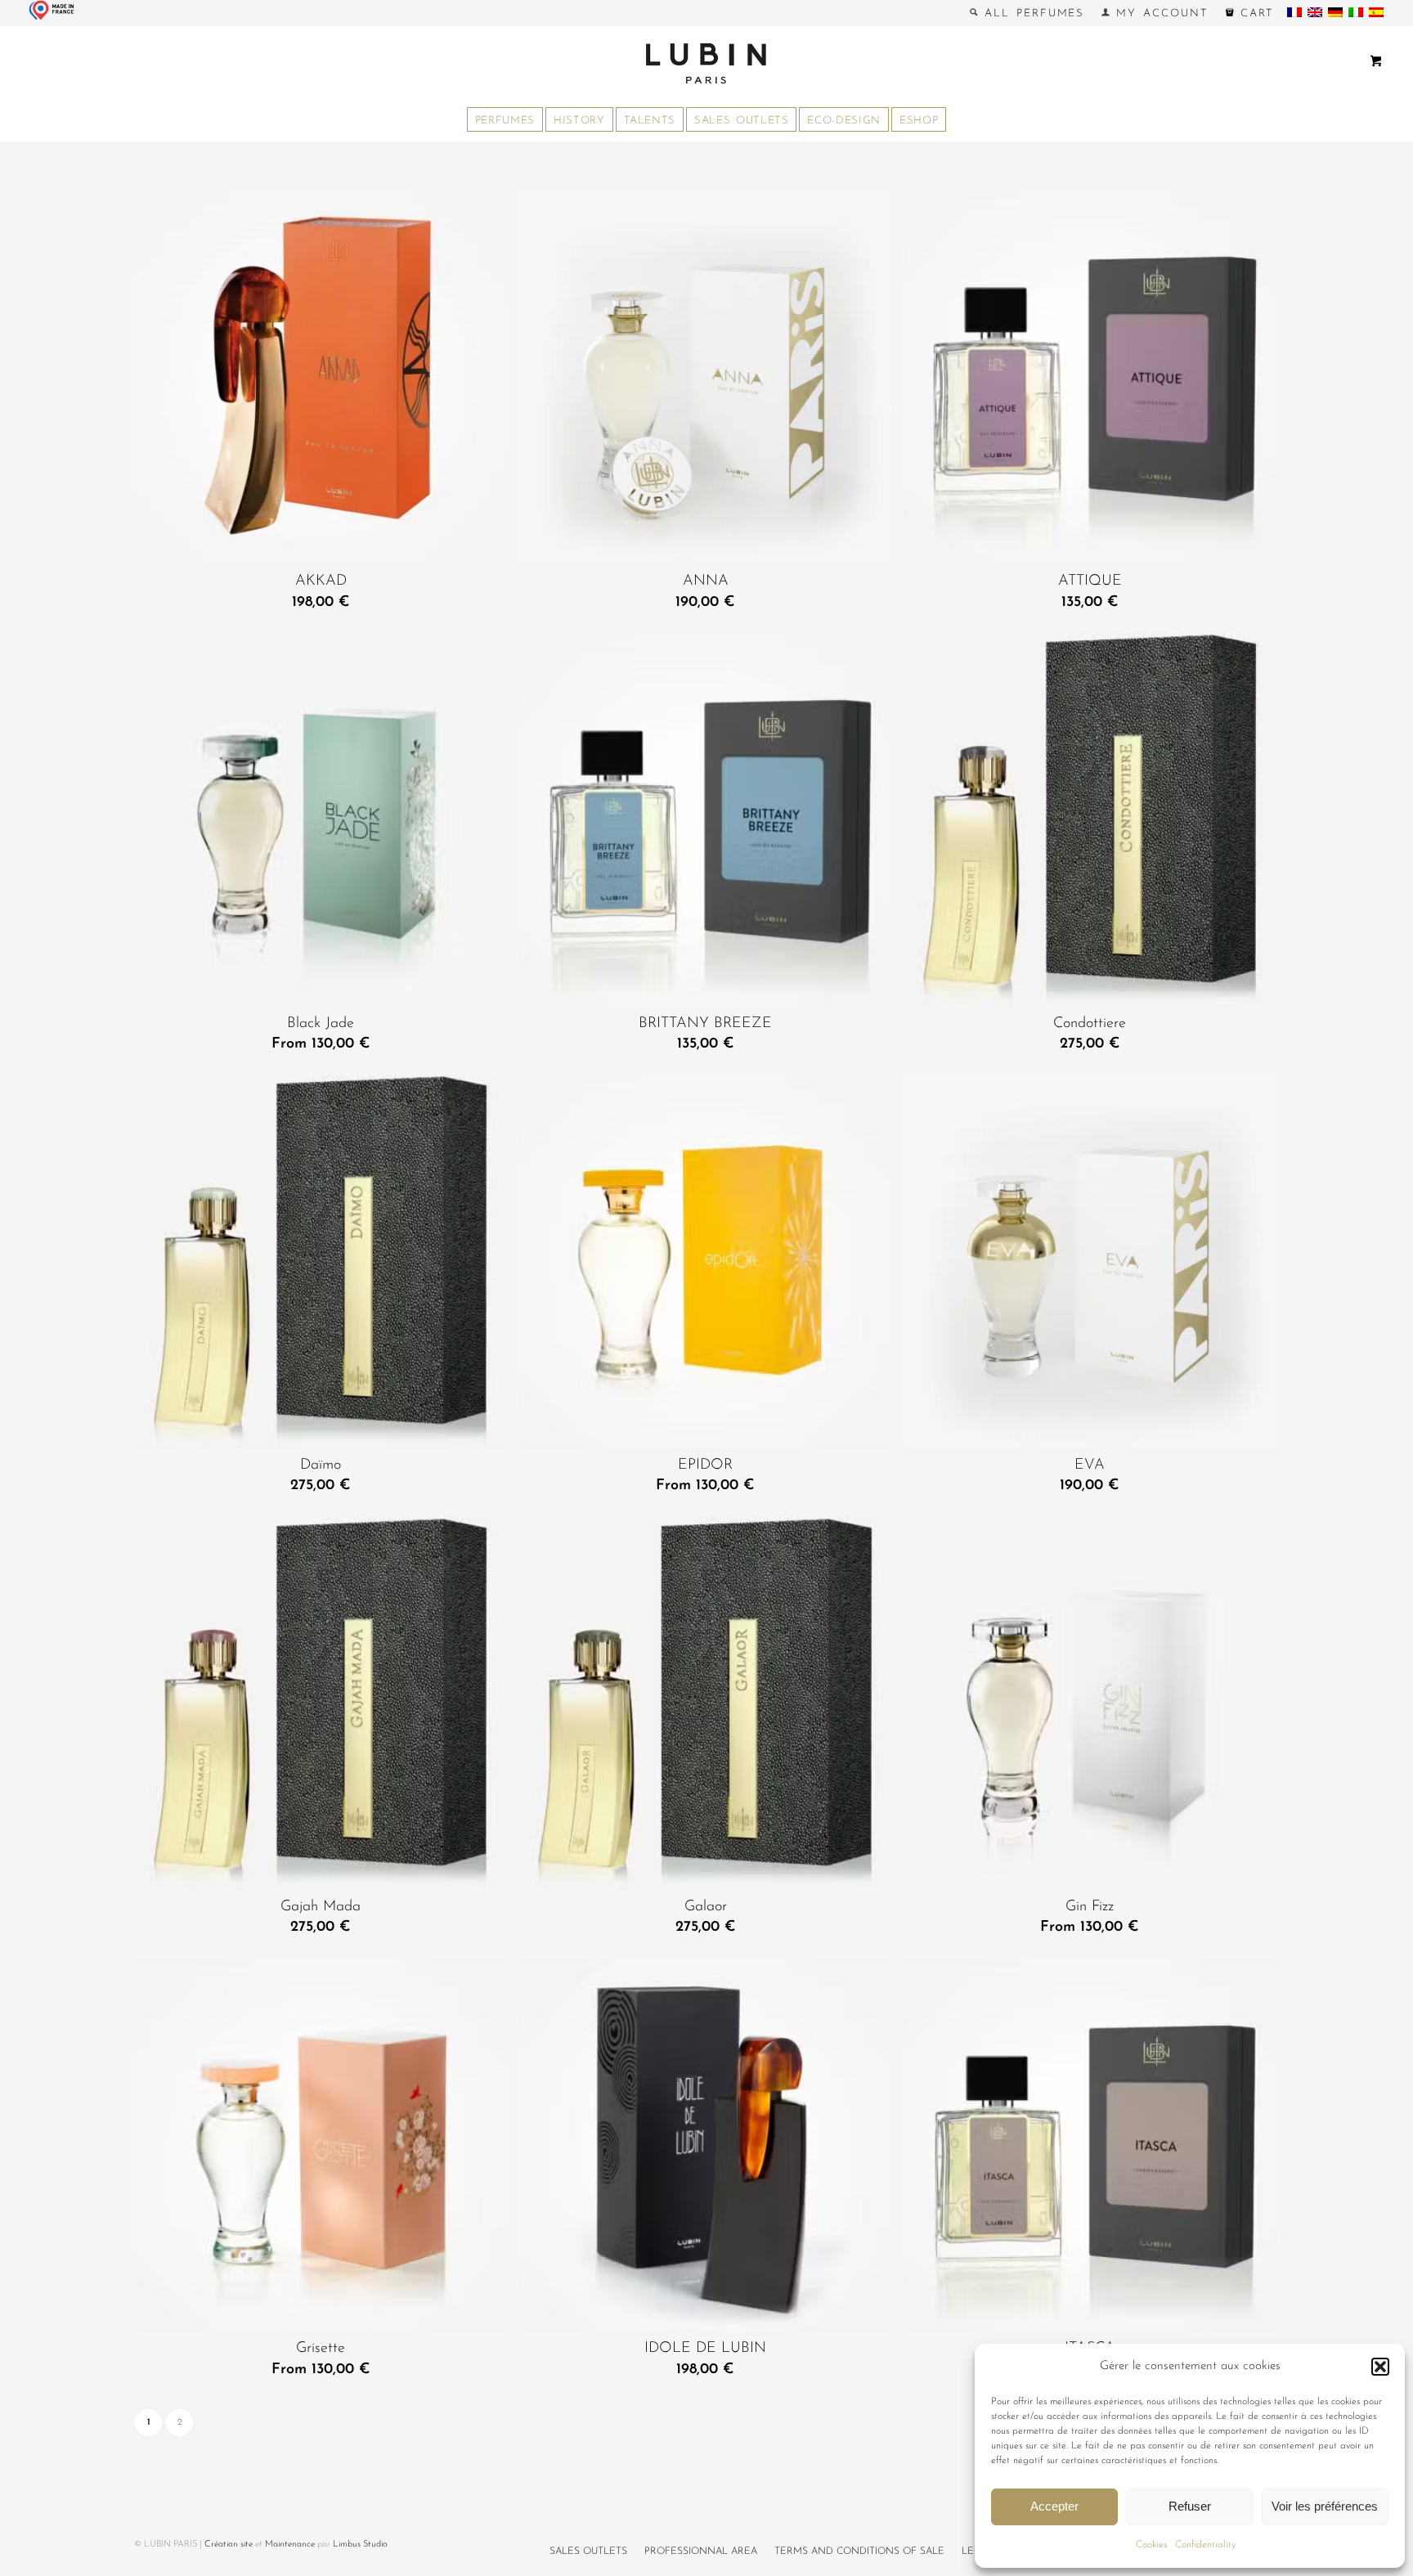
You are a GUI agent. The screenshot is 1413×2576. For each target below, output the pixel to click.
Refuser (1190, 2506)
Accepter (1054, 2506)
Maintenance (290, 2545)
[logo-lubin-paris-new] (706, 63)
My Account (1159, 13)
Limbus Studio (360, 2545)
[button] (1380, 2367)
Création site (229, 2545)
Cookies (1151, 2545)
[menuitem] (1027, 13)
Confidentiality (1205, 2545)
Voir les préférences (1325, 2506)
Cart (1254, 13)
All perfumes (1031, 13)
